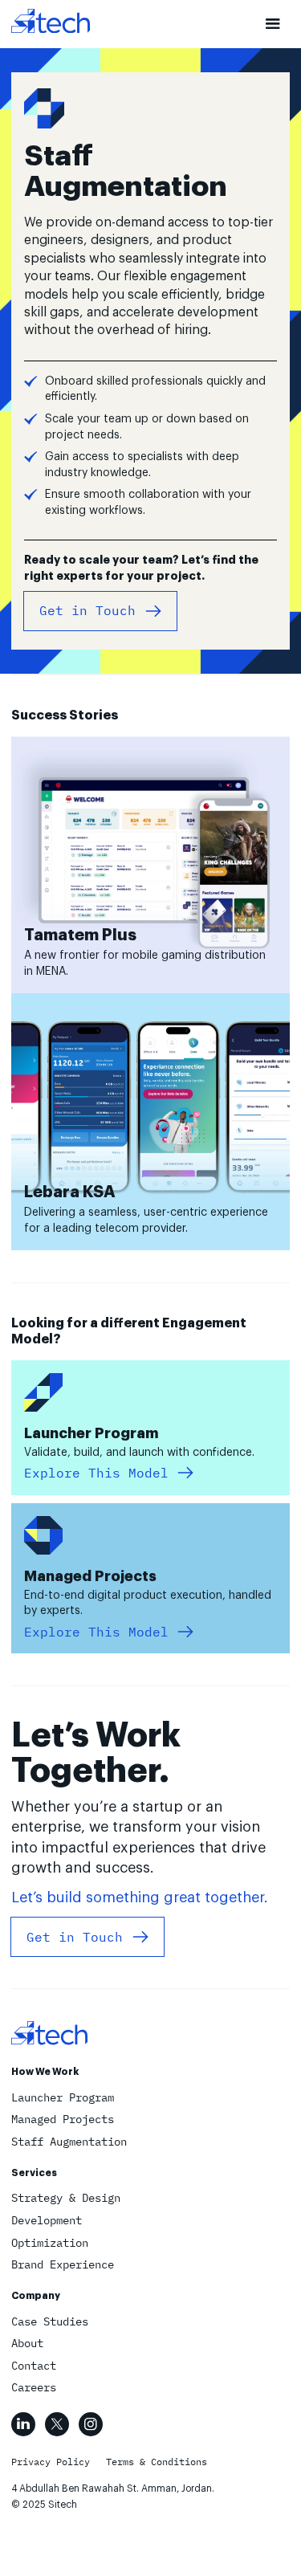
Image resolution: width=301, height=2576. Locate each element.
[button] (273, 24)
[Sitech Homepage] (51, 23)
